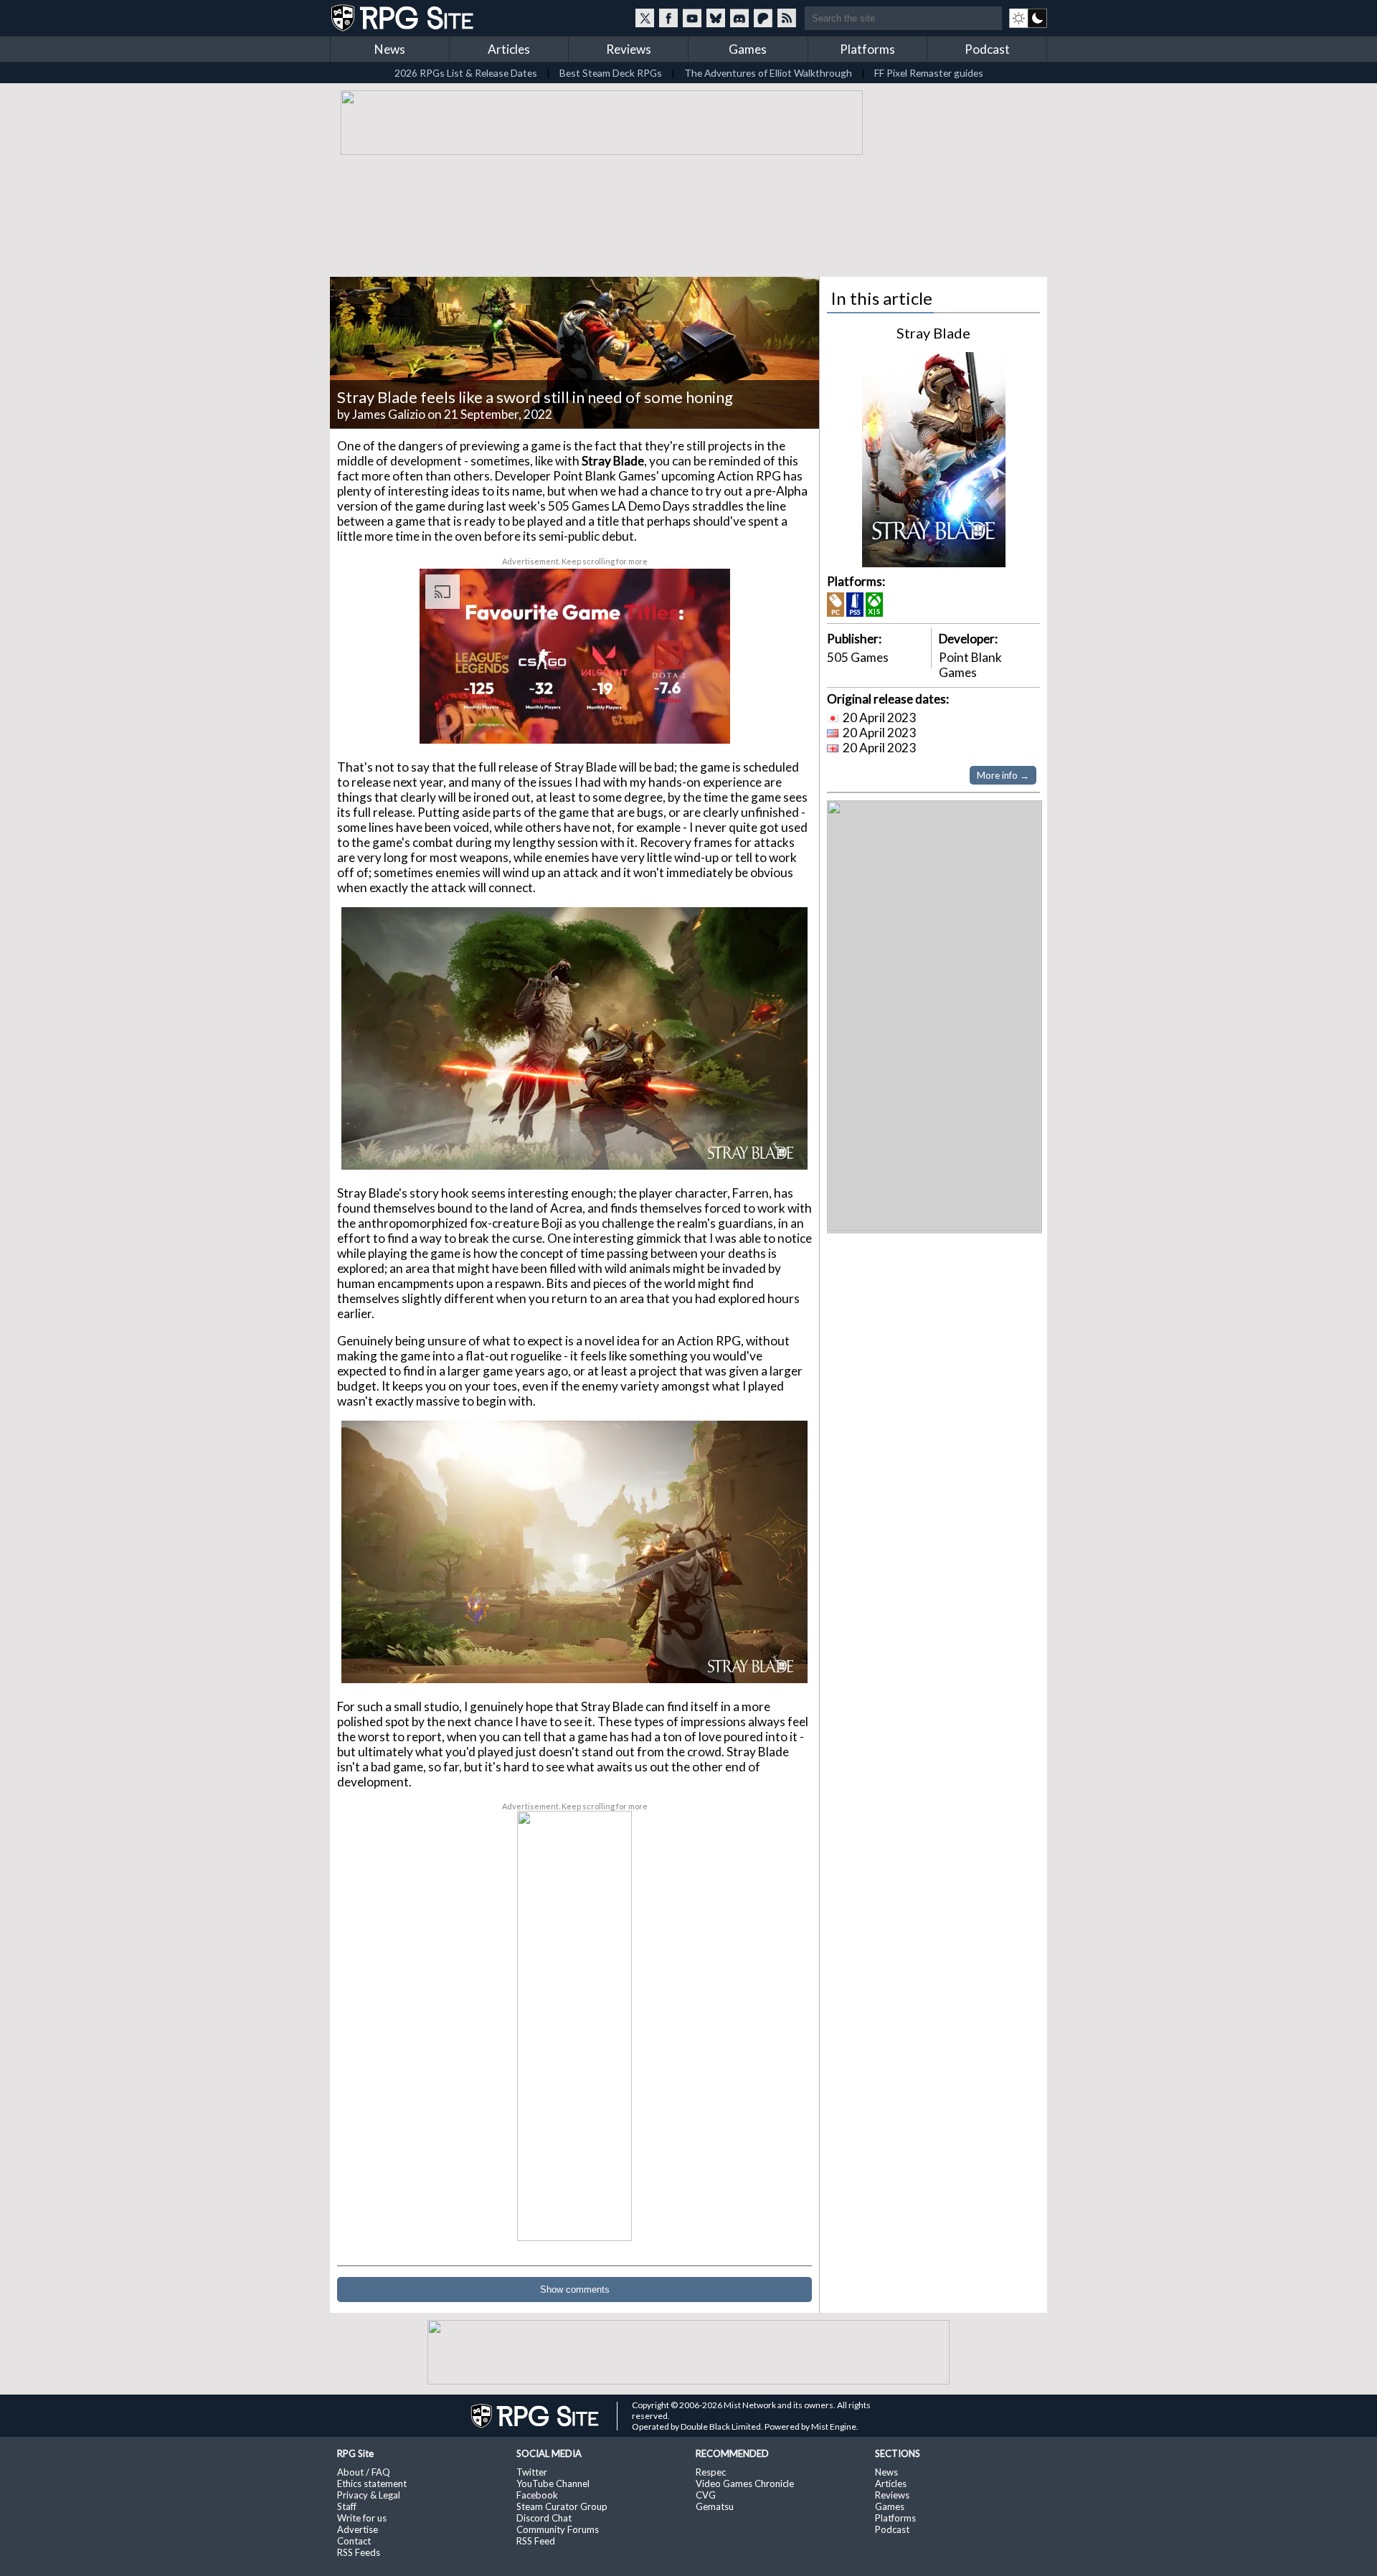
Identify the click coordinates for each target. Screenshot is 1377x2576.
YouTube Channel (553, 2483)
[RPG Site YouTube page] (692, 18)
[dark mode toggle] (1028, 18)
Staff (347, 2506)
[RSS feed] (787, 18)
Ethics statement (372, 2483)
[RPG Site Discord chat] (739, 18)
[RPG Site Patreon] (763, 18)
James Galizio (389, 414)
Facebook (537, 2495)
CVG (706, 2495)
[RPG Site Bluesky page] (716, 18)
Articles (509, 49)
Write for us (362, 2518)
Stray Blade (933, 333)
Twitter (532, 2472)
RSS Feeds (359, 2552)
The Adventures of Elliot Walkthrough (768, 73)
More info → (1003, 775)
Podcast (987, 49)
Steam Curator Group (562, 2506)
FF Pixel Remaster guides (929, 73)
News (390, 49)
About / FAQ (364, 2472)
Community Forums (558, 2529)
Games (748, 49)
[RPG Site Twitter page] (645, 18)
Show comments (575, 2289)
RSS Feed (536, 2541)
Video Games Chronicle (745, 2483)
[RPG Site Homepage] (404, 18)
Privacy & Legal (369, 2495)
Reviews (629, 49)
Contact (354, 2541)
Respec (711, 2472)
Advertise (358, 2529)
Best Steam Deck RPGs (611, 73)
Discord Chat (544, 2518)
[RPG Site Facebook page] (668, 18)
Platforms (867, 49)
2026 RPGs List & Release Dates (466, 73)
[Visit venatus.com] (702, 721)
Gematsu (715, 2506)
